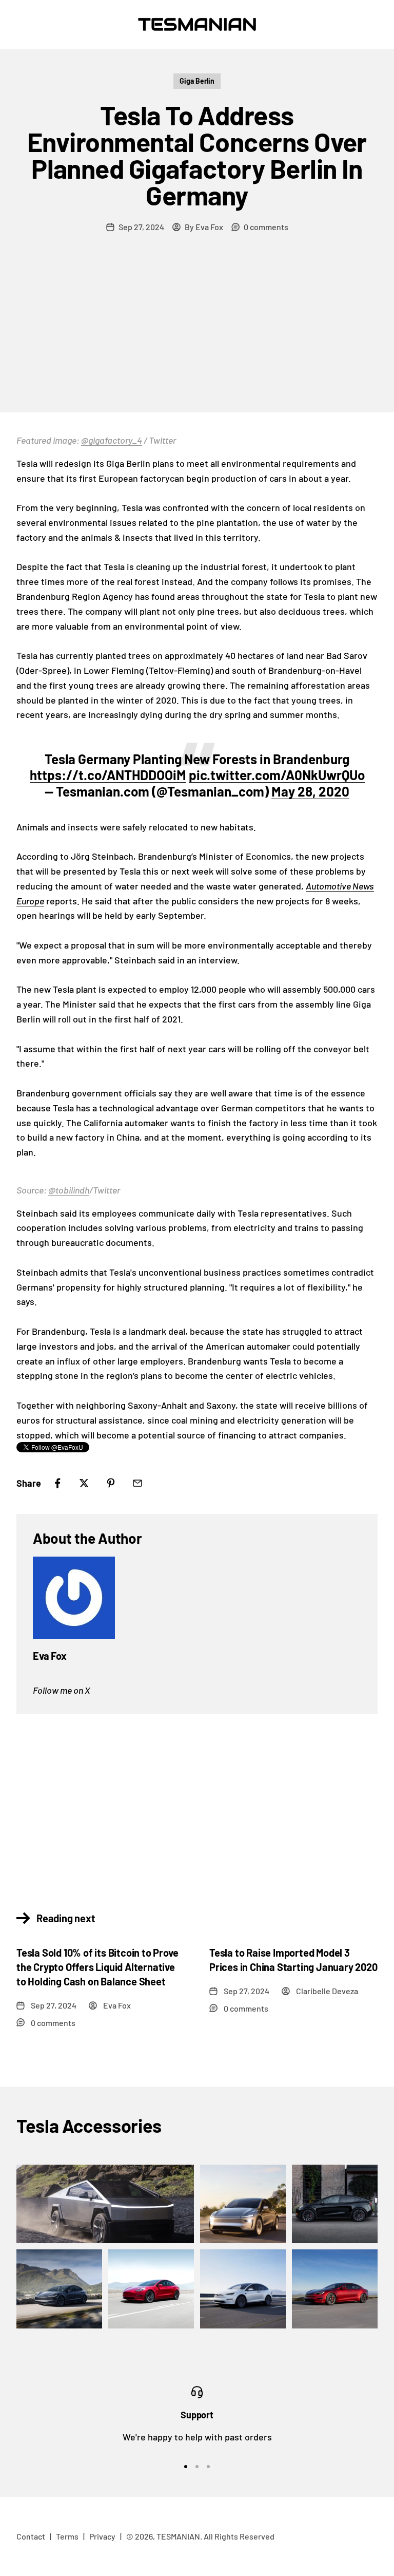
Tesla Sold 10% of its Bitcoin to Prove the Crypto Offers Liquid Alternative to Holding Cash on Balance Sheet (97, 1967)
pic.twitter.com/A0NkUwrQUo (277, 775)
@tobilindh (69, 1190)
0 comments (266, 227)
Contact (31, 2536)
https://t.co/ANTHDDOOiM (108, 775)
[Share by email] (137, 1483)
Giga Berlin (197, 81)
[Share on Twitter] (84, 1483)
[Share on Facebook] (57, 1483)
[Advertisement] (197, 335)
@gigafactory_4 (112, 440)
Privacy (102, 2536)
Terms (67, 2536)
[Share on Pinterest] (111, 1483)
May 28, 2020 (310, 791)
